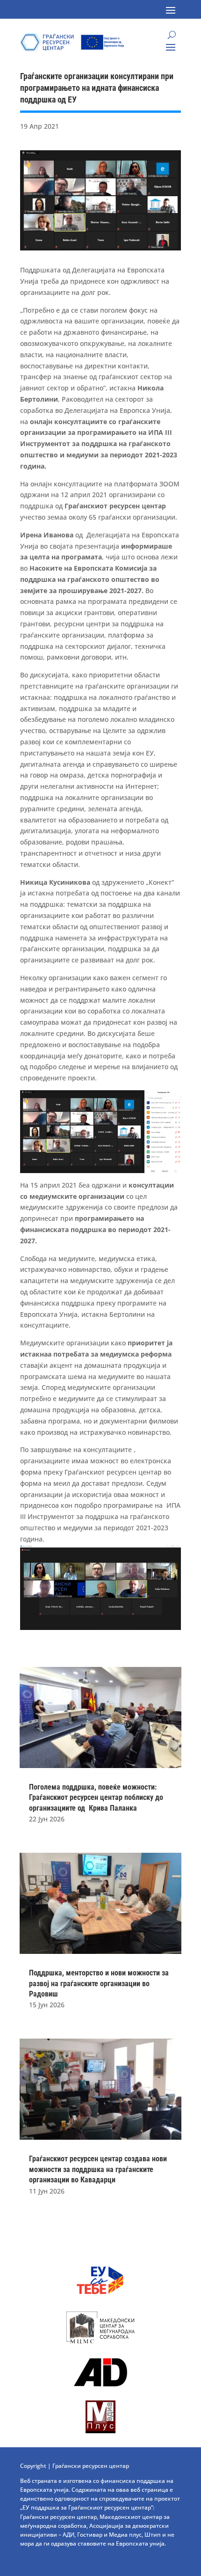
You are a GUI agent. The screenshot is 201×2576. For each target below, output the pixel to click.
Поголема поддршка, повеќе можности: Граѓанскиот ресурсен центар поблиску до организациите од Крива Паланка (96, 1798)
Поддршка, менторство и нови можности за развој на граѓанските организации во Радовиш (99, 1983)
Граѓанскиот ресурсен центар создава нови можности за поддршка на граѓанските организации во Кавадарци (98, 2169)
